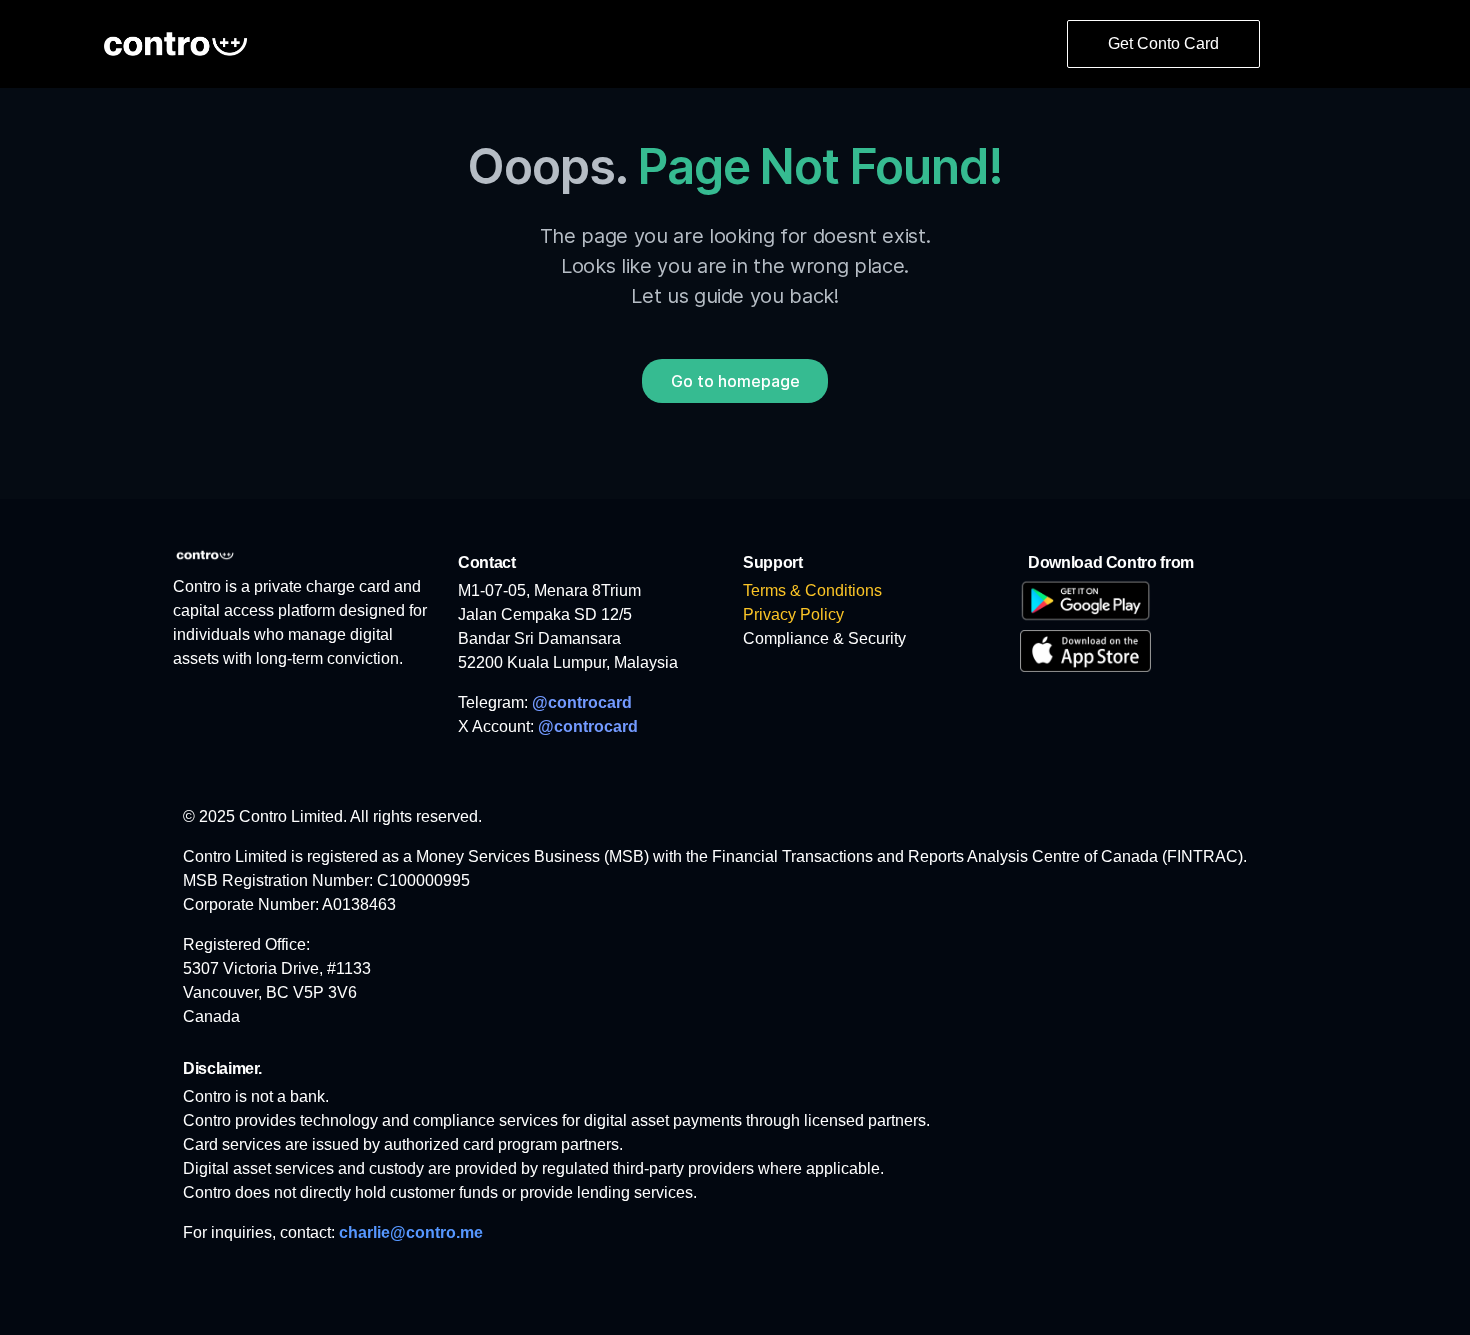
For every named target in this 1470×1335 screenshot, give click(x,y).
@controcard (582, 702)
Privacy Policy (793, 614)
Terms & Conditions (812, 590)
